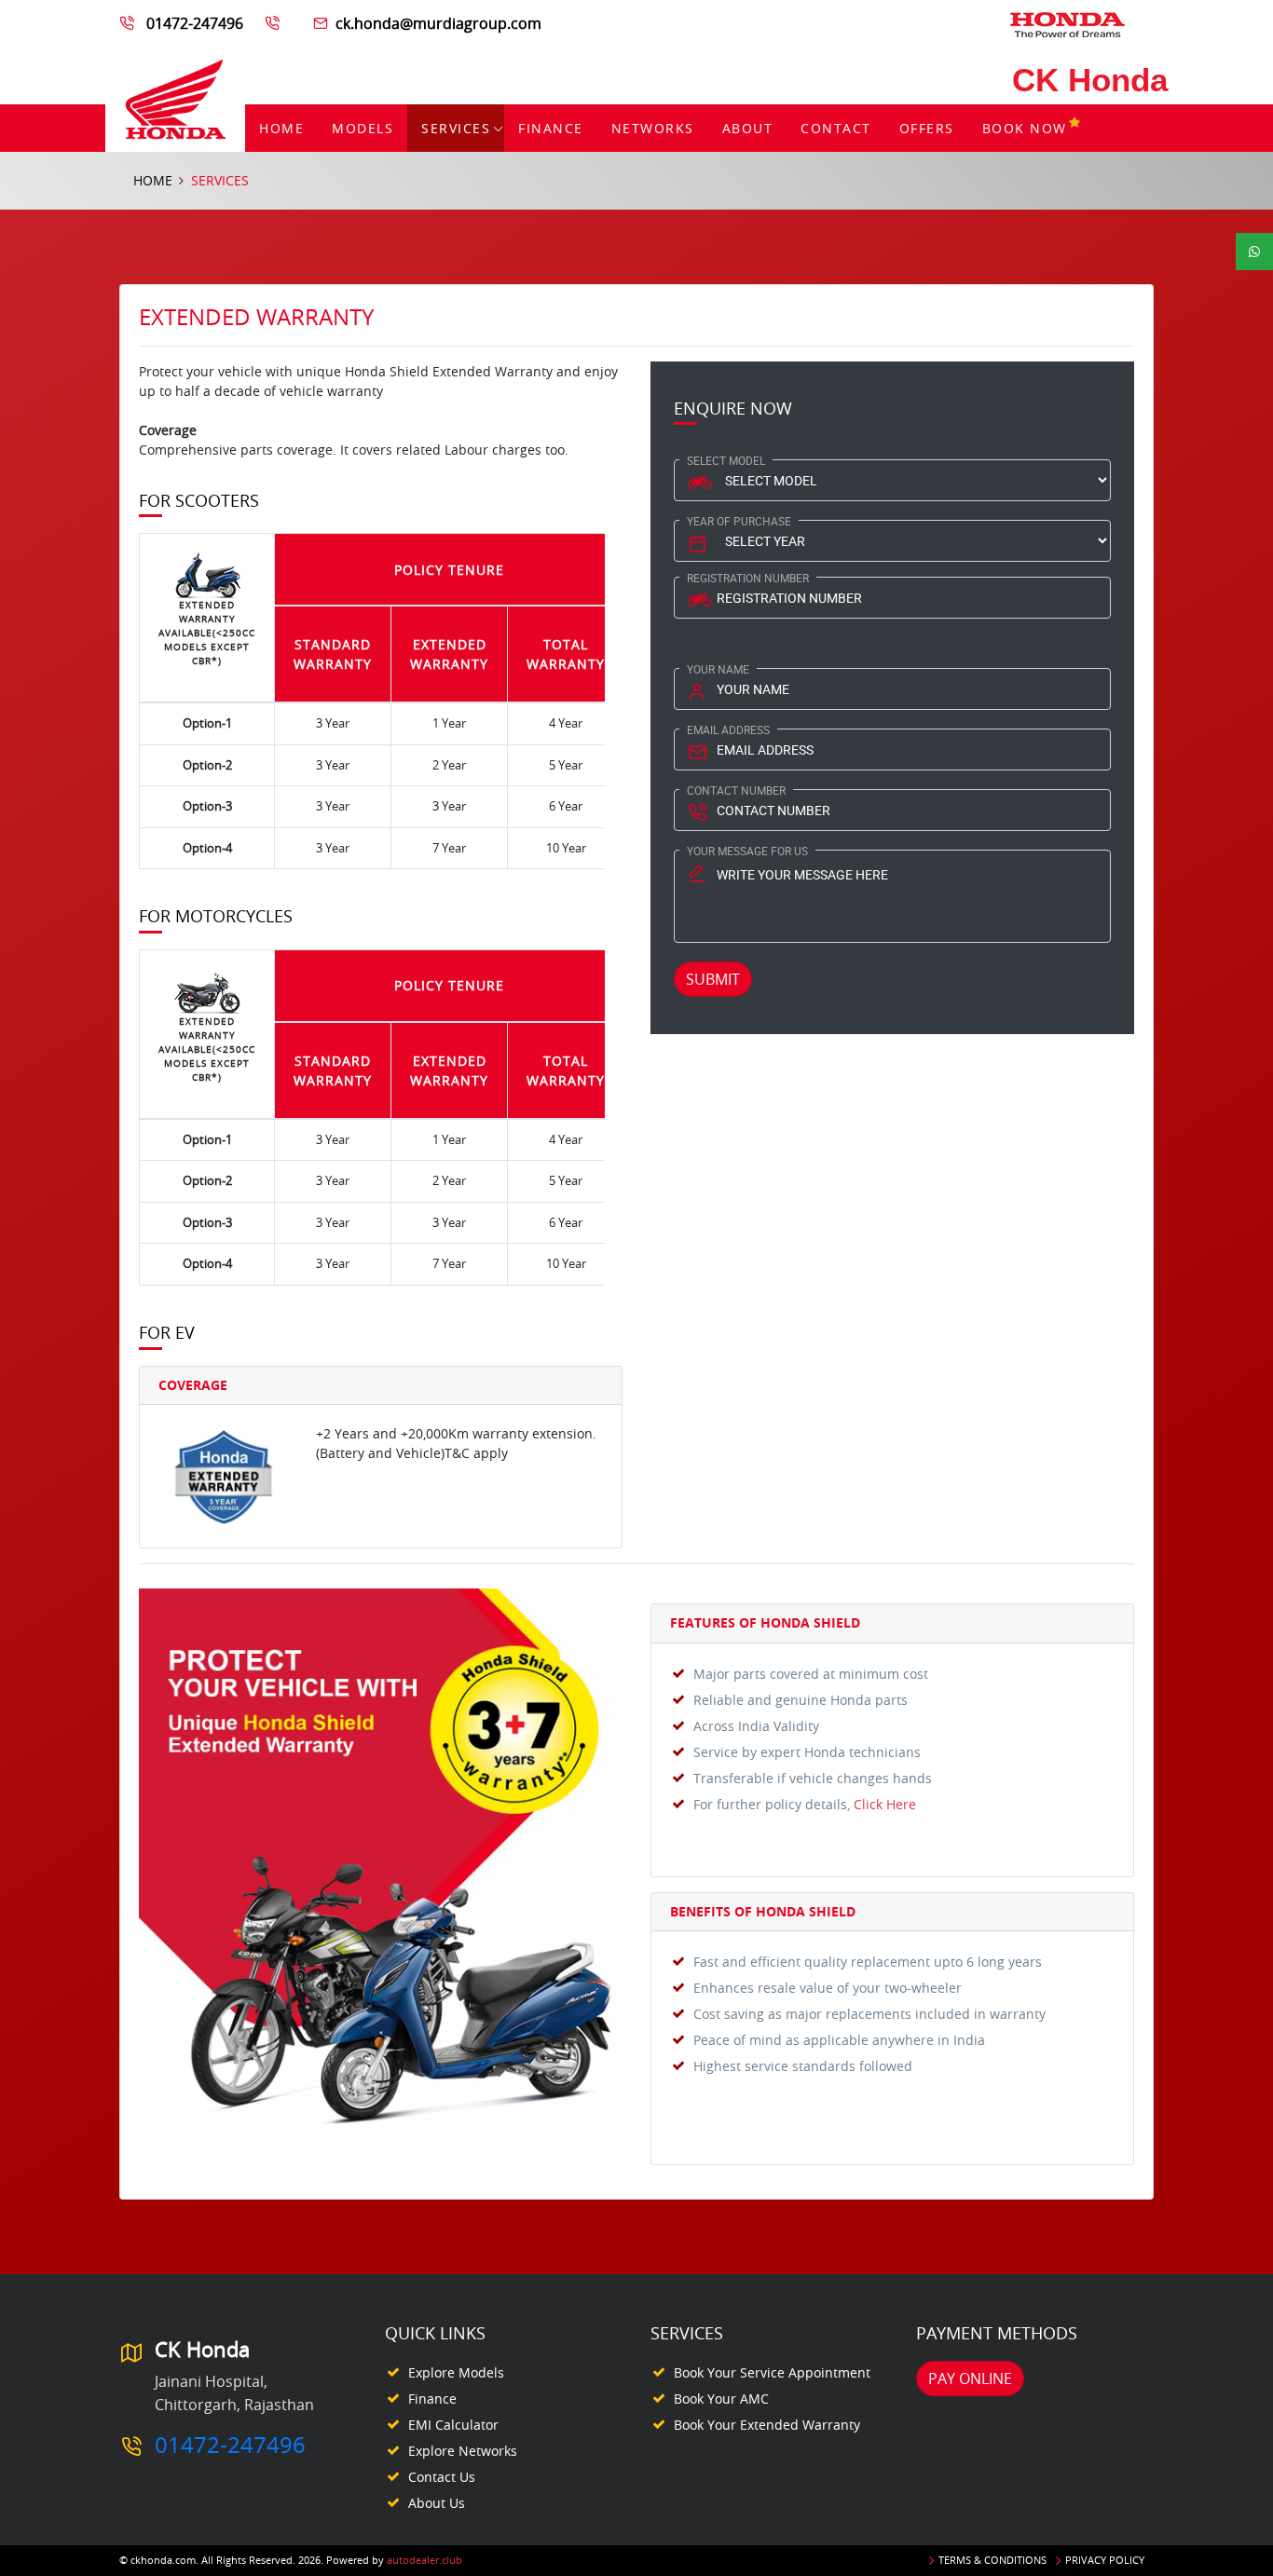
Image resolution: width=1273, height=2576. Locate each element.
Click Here (885, 1804)
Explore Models (456, 2372)
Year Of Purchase (739, 521)
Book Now (1025, 128)
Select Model (726, 460)
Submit (713, 979)
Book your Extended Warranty (767, 2425)
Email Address (728, 729)
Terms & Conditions (992, 2560)
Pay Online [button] (970, 2378)
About (748, 128)
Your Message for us (747, 851)
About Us (437, 2503)
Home (281, 128)
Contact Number (736, 790)
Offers (927, 128)
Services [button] (456, 128)
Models (363, 128)
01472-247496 (195, 23)
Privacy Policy (1105, 2560)
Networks (653, 128)
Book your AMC (721, 2399)
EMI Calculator (453, 2425)
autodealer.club (424, 2560)
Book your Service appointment (772, 2372)
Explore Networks (463, 2451)
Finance (551, 128)
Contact (836, 128)
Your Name (718, 669)
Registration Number (748, 578)
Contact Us (442, 2477)
